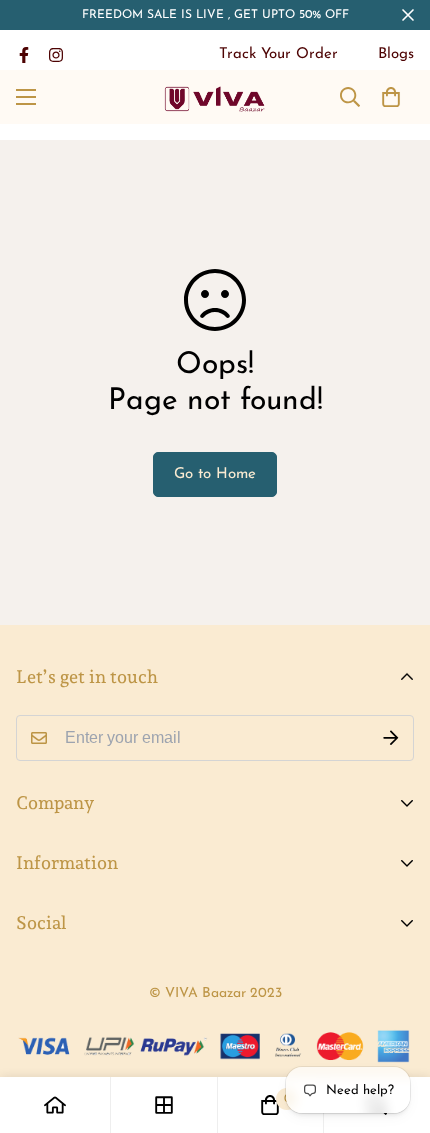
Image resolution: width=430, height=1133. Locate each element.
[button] (391, 97)
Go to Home (215, 474)
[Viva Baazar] (215, 97)
